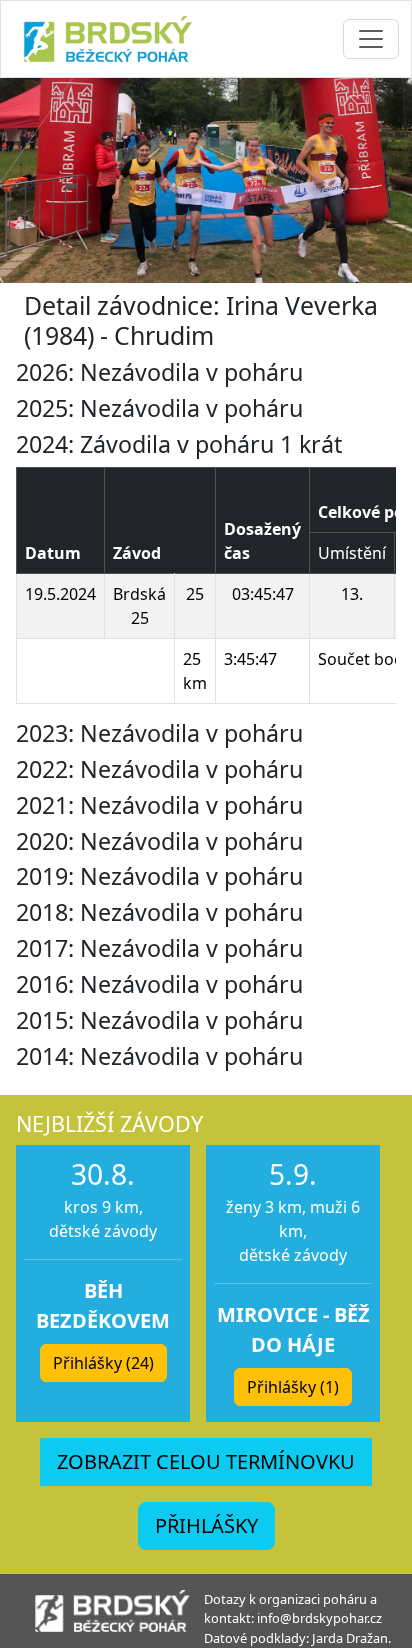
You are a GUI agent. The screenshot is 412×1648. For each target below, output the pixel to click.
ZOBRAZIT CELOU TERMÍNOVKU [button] (206, 1461)
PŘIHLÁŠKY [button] (206, 1525)
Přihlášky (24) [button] (103, 1363)
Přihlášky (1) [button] (293, 1387)
